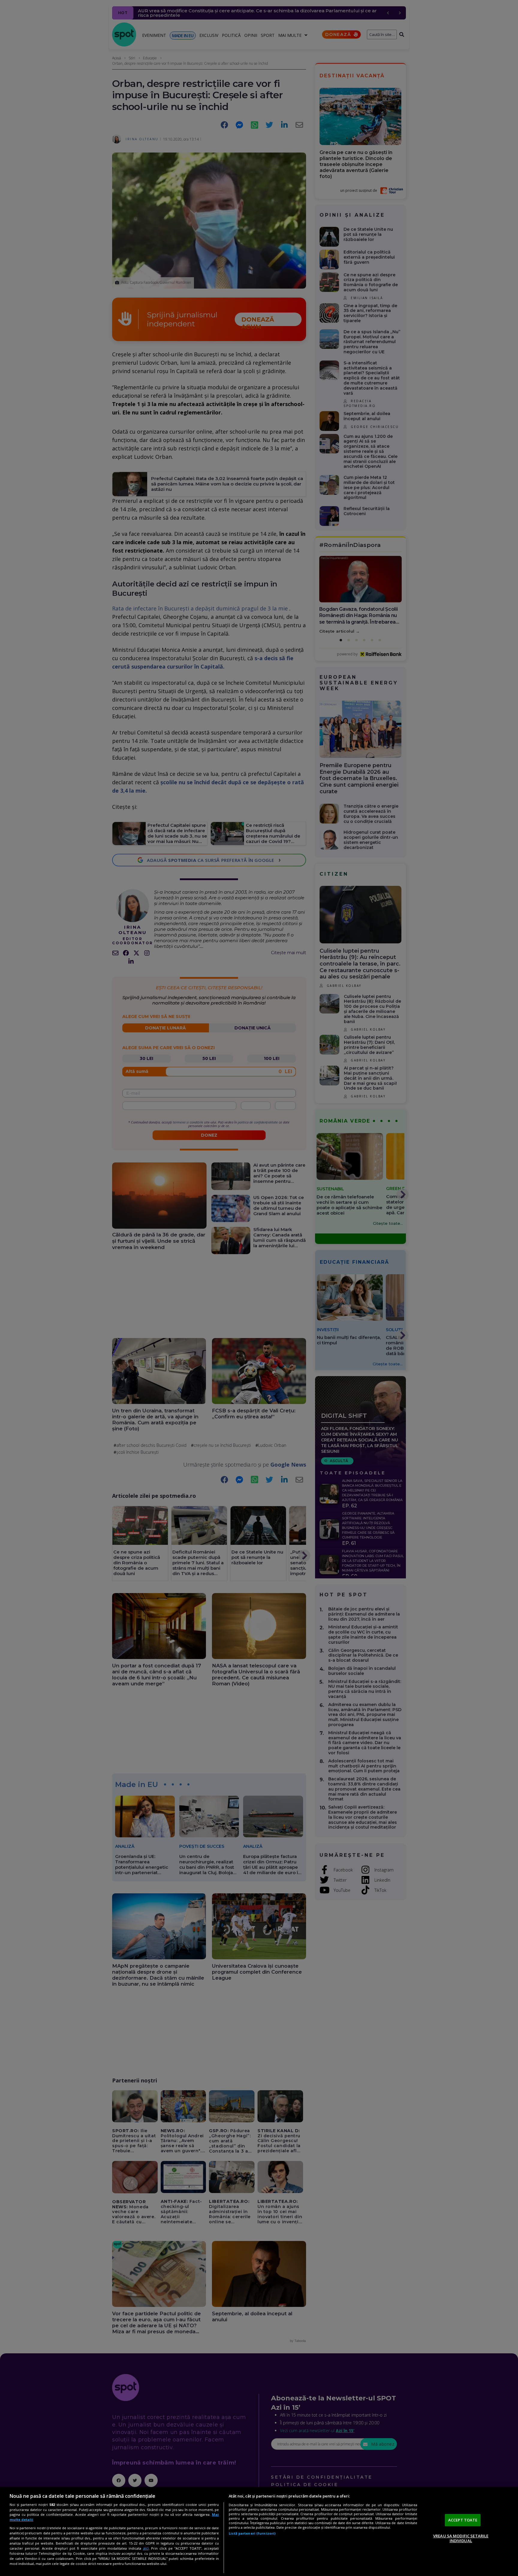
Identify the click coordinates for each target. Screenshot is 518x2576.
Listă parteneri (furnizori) (252, 2533)
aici (146, 2548)
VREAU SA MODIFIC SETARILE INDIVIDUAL (461, 2538)
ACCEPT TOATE (463, 2520)
